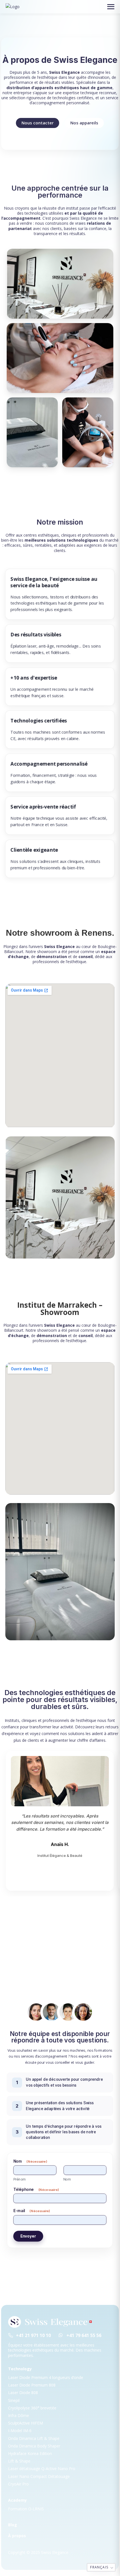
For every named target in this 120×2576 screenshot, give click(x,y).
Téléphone (36, 2189)
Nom (67, 2179)
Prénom (19, 2179)
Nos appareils (84, 123)
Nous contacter (38, 123)
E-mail (32, 2211)
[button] (111, 7)
